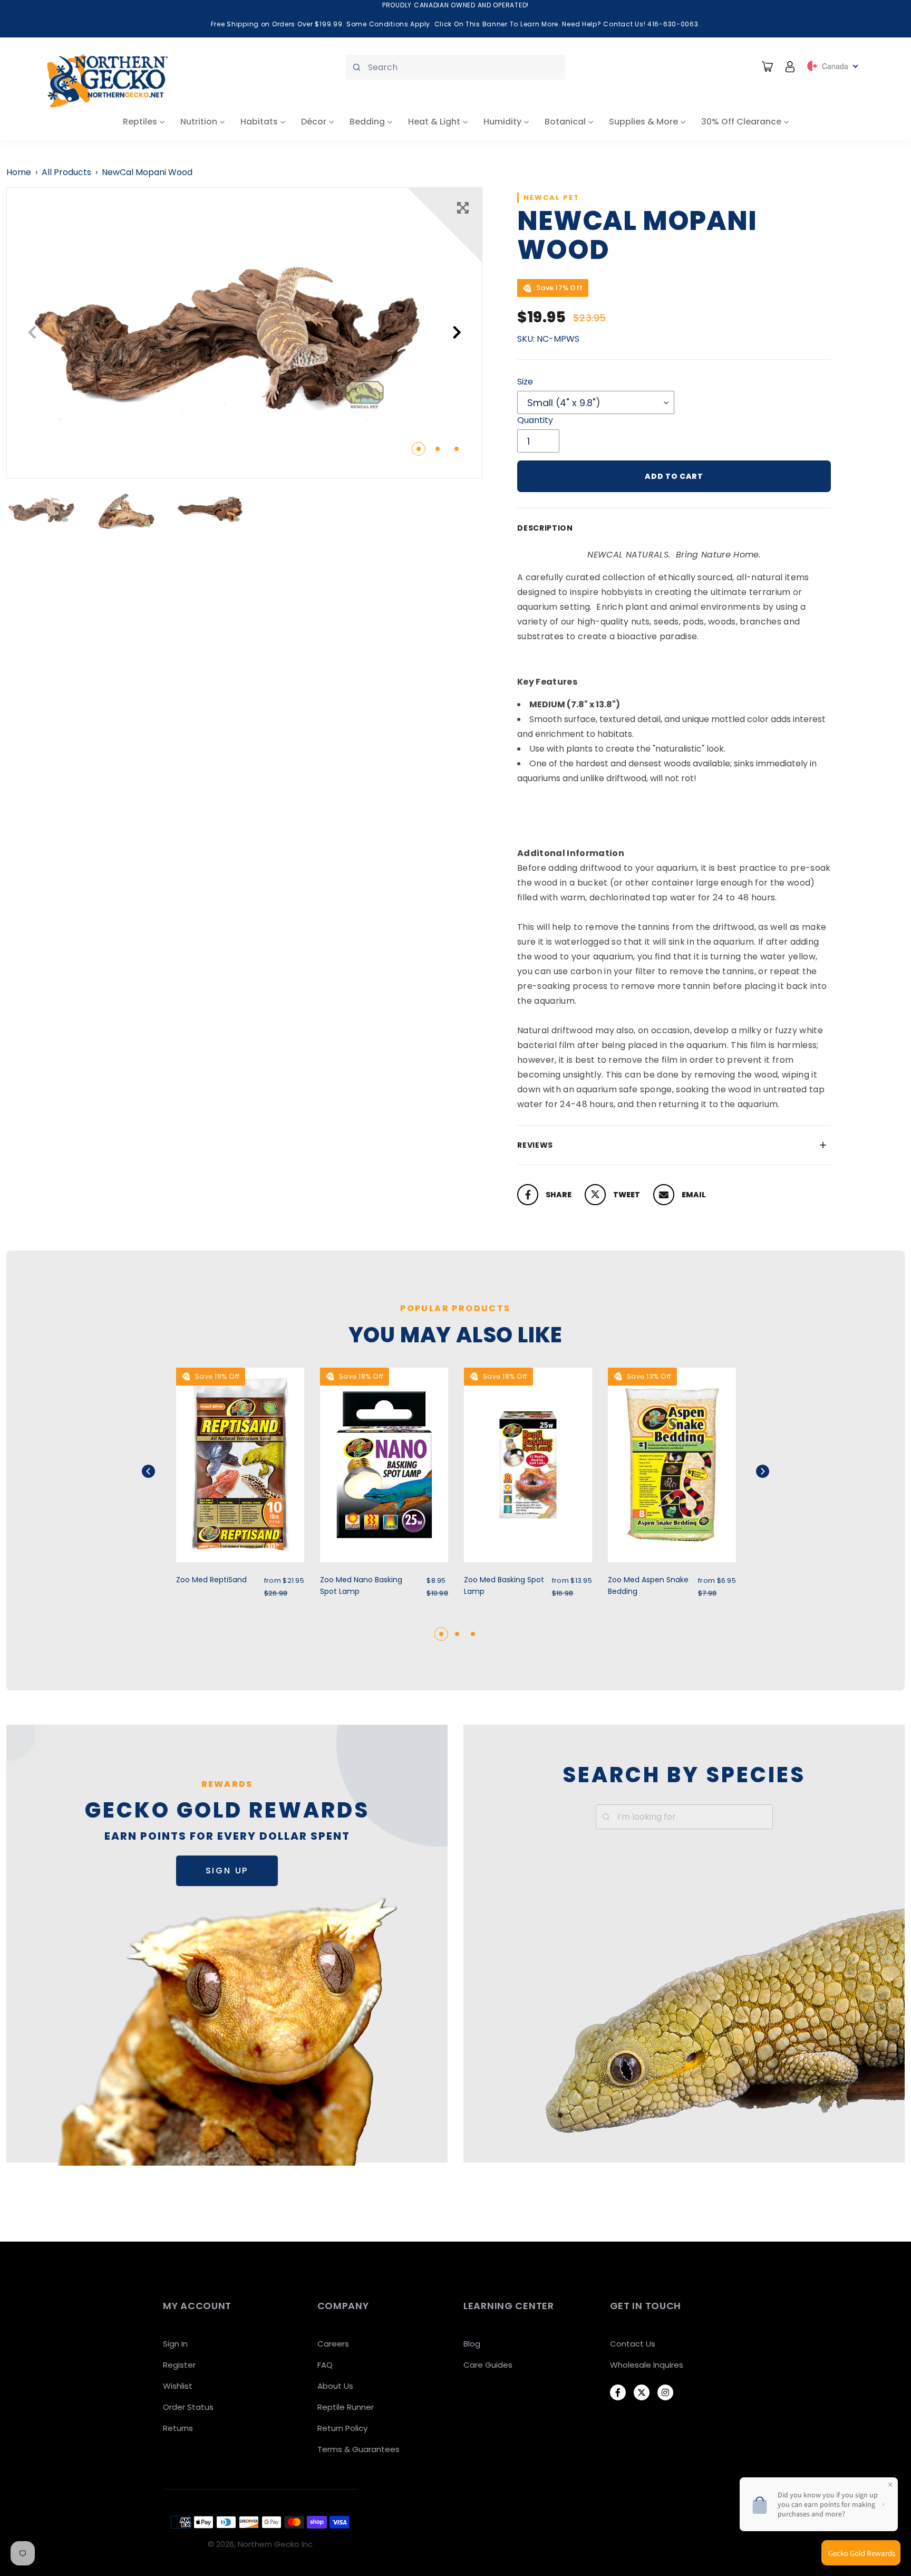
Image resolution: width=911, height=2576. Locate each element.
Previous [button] (32, 333)
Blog (472, 2344)
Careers (333, 2344)
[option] (244, 333)
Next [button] (457, 333)
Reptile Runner (346, 2407)
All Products (66, 172)
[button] (162, 1471)
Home (19, 172)
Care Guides (488, 2365)
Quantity (535, 420)
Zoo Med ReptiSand (211, 1580)
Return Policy (342, 2428)
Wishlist (178, 2386)
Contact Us (633, 2344)
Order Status (188, 2407)
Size (525, 382)
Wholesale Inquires (647, 2365)
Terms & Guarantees (358, 2449)
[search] (455, 67)
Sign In (175, 2344)
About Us (335, 2386)
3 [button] (457, 449)
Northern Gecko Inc (275, 2544)
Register (179, 2365)
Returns (178, 2428)
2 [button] (438, 449)
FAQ (325, 2365)
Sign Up (227, 1871)
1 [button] (419, 449)
